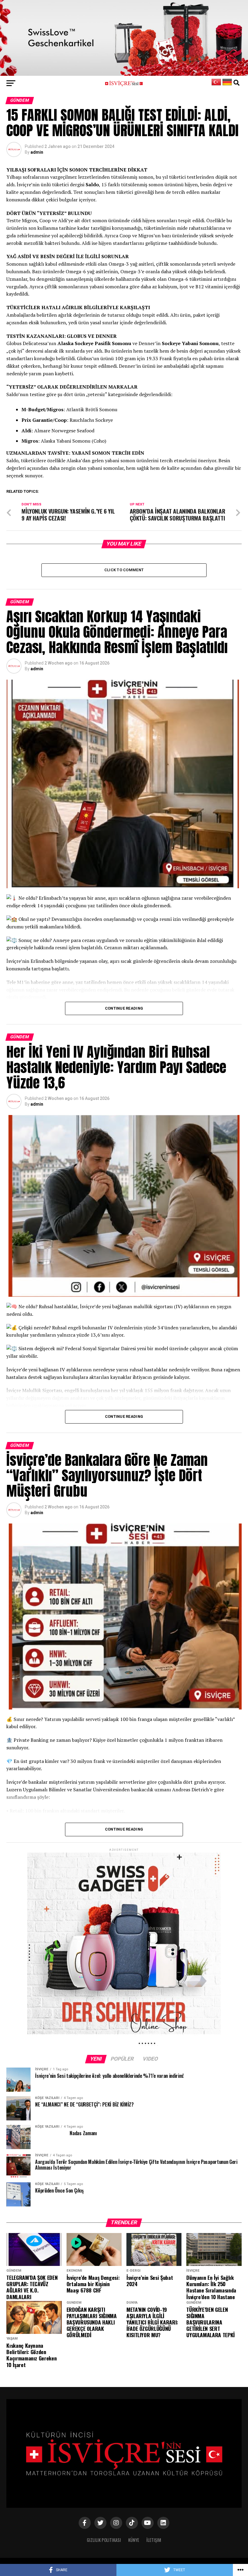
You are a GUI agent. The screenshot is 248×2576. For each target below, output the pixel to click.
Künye (134, 2540)
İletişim (154, 2540)
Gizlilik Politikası (104, 2540)
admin (37, 152)
